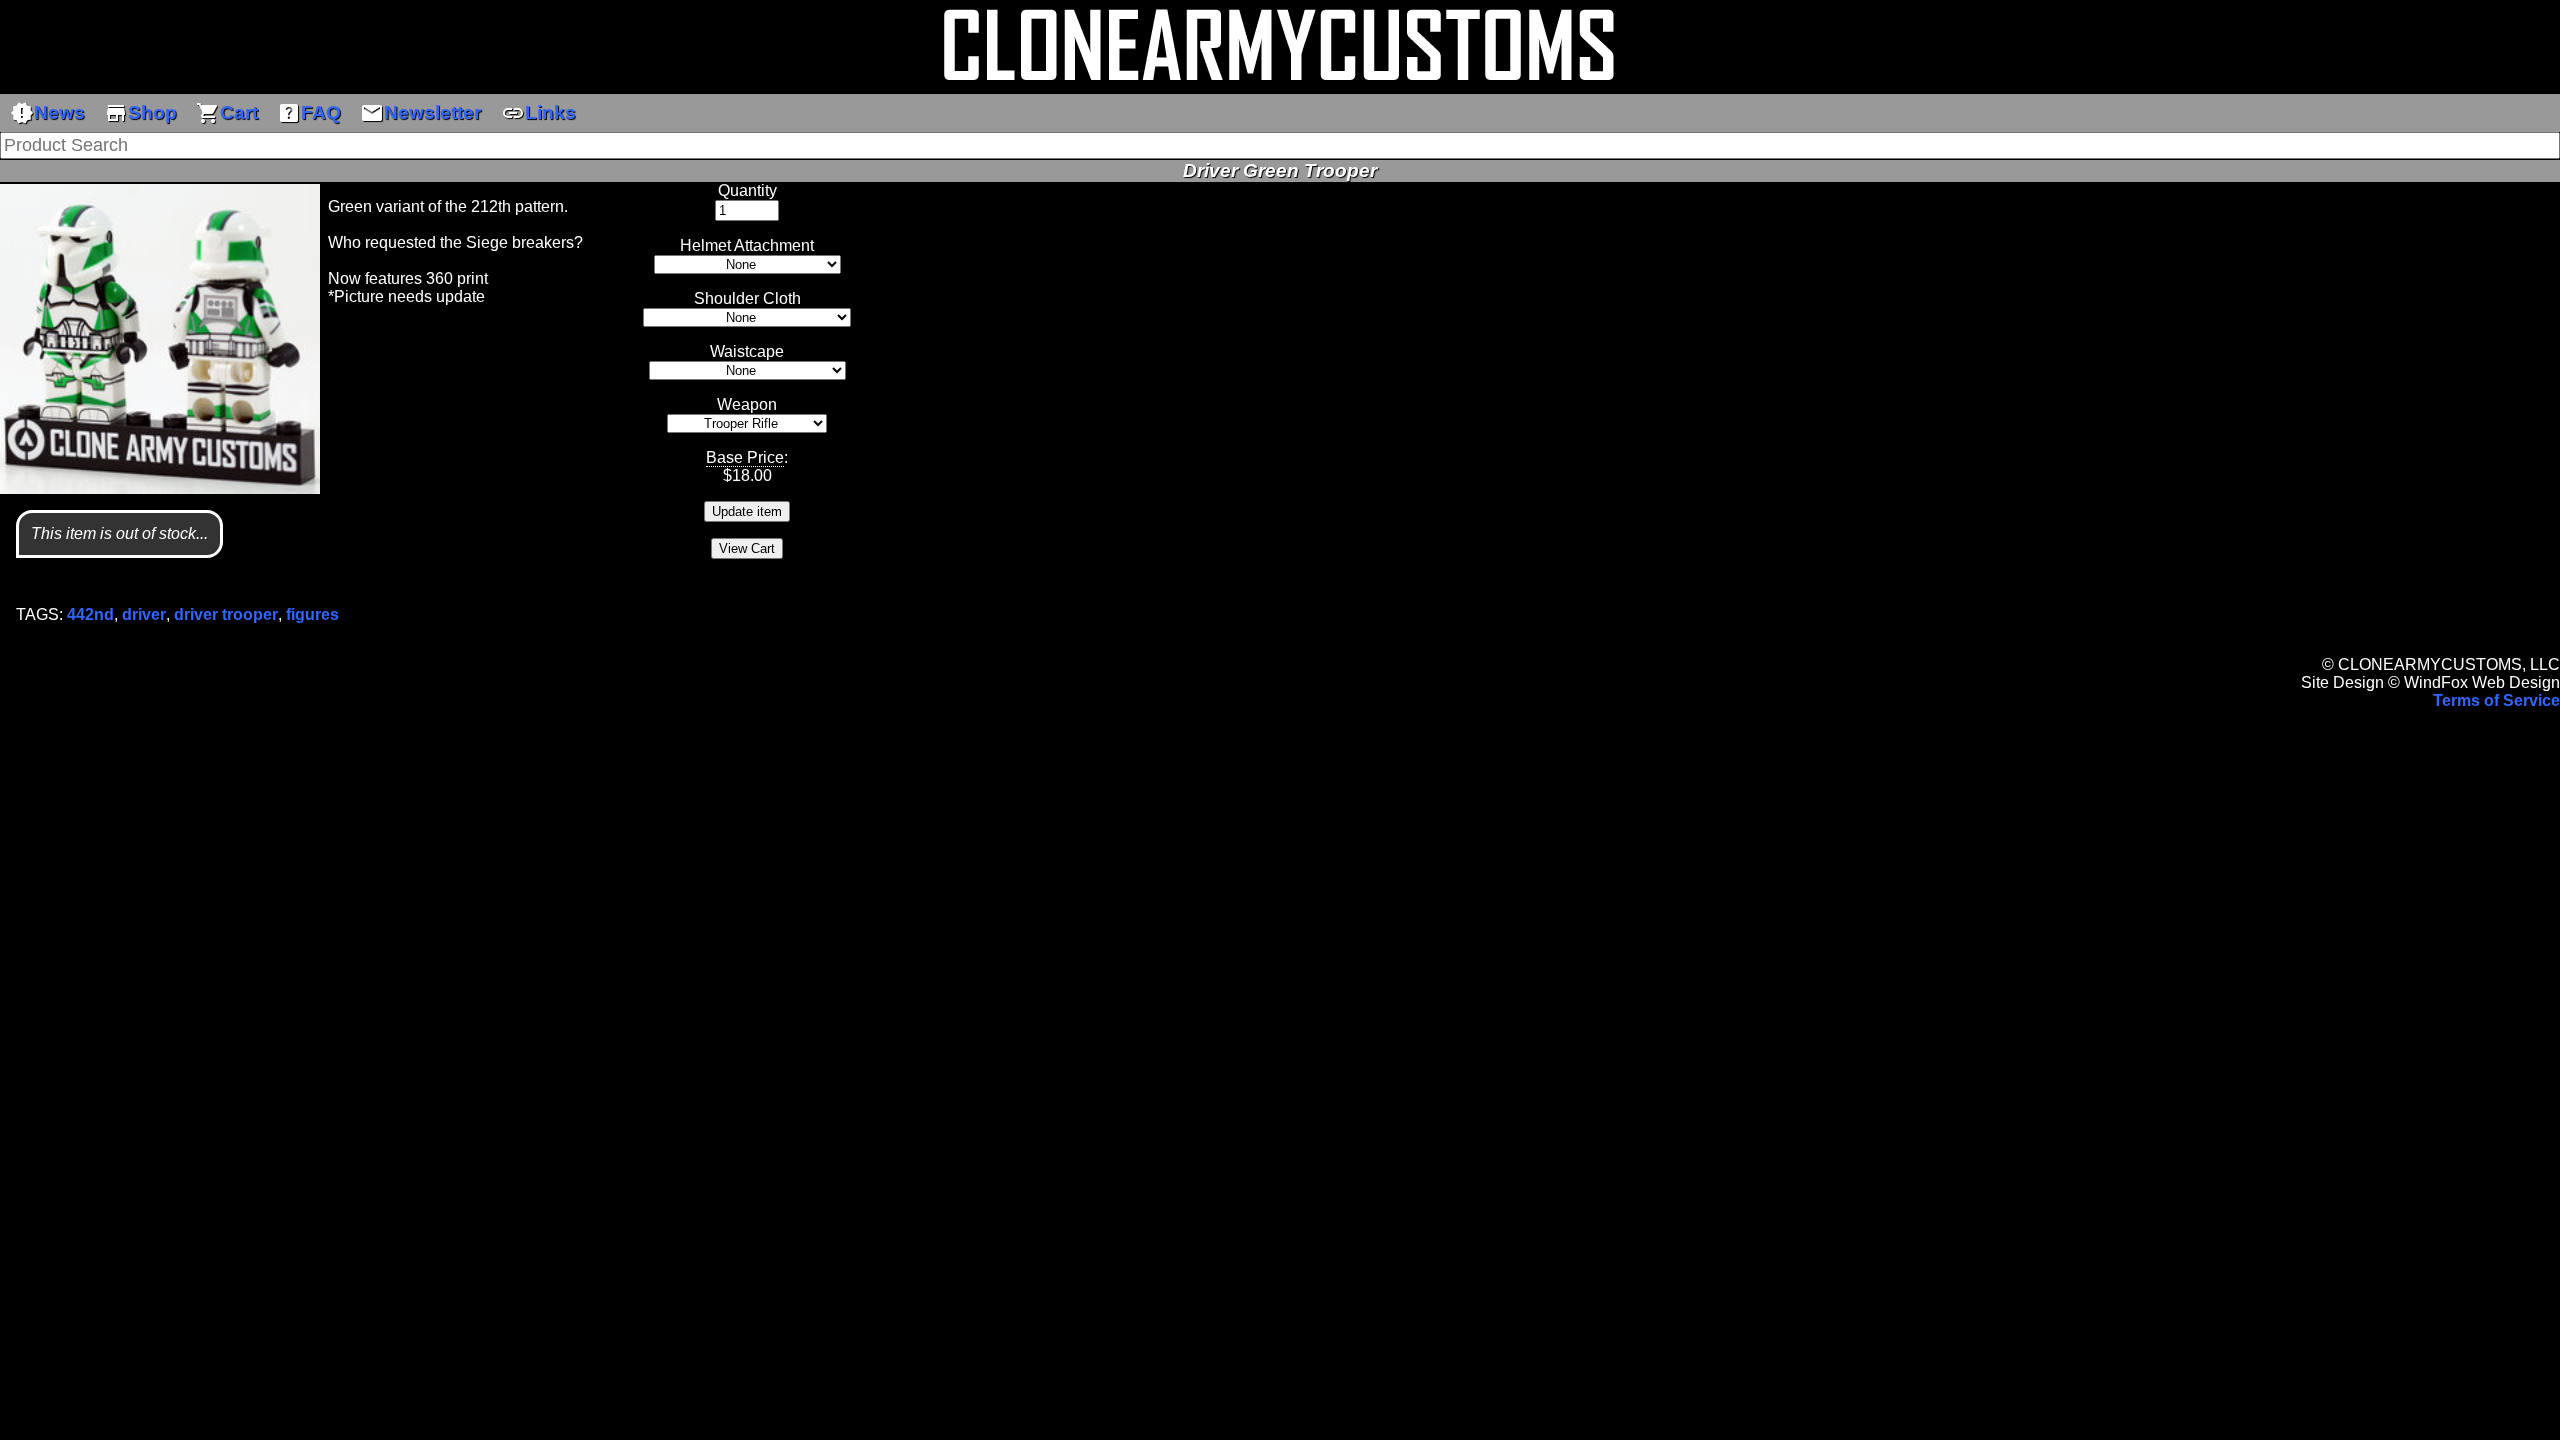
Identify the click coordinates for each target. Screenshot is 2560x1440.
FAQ (309, 113)
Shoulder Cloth (747, 298)
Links (538, 113)
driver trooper (226, 614)
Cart (227, 113)
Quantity (747, 190)
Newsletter (420, 113)
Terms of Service (2496, 700)
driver (144, 614)
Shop (140, 113)
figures (312, 614)
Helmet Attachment (747, 245)
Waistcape (747, 351)
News (47, 113)
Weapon (747, 404)
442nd (90, 614)
